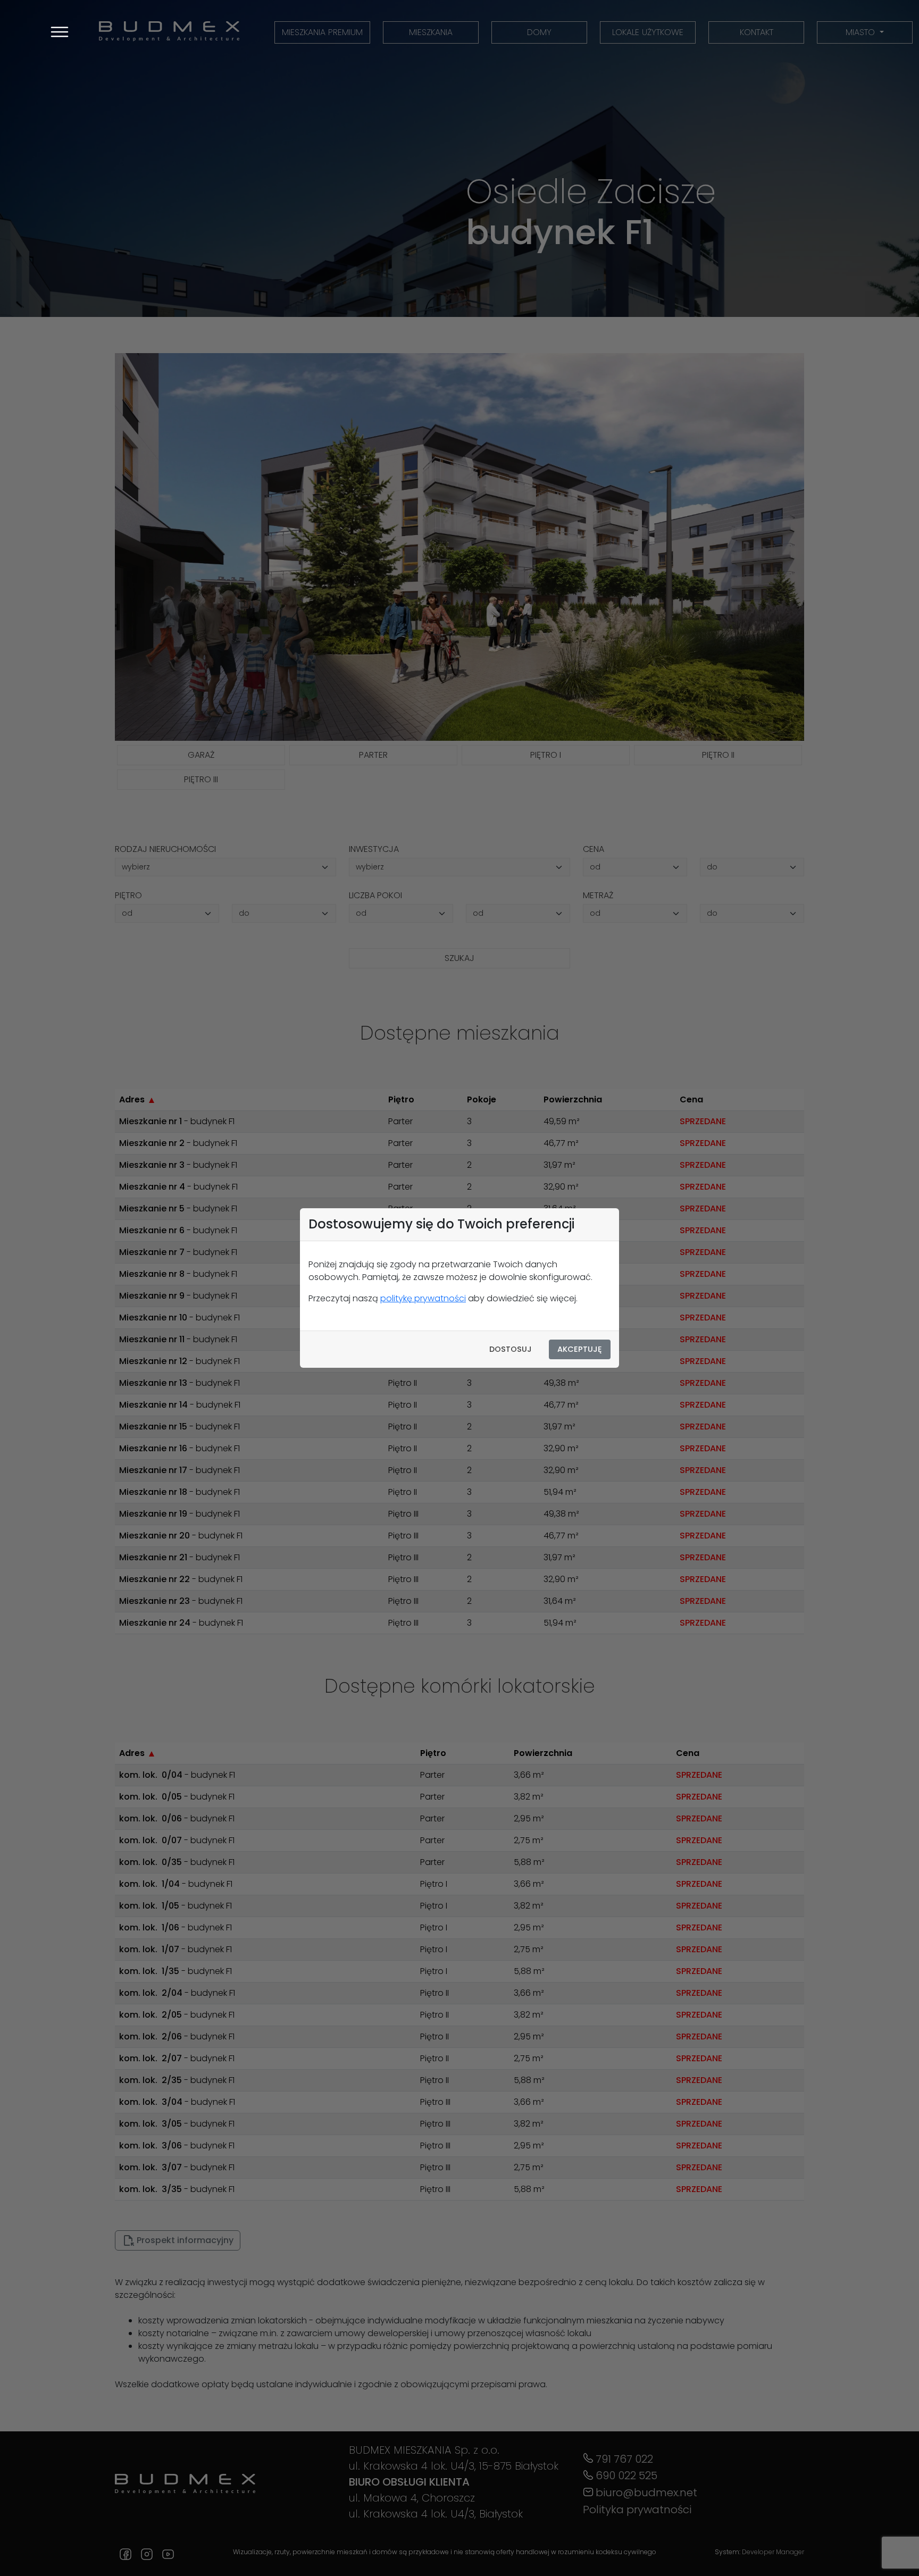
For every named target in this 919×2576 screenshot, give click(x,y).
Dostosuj (511, 1349)
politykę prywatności (423, 1298)
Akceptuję (580, 1349)
